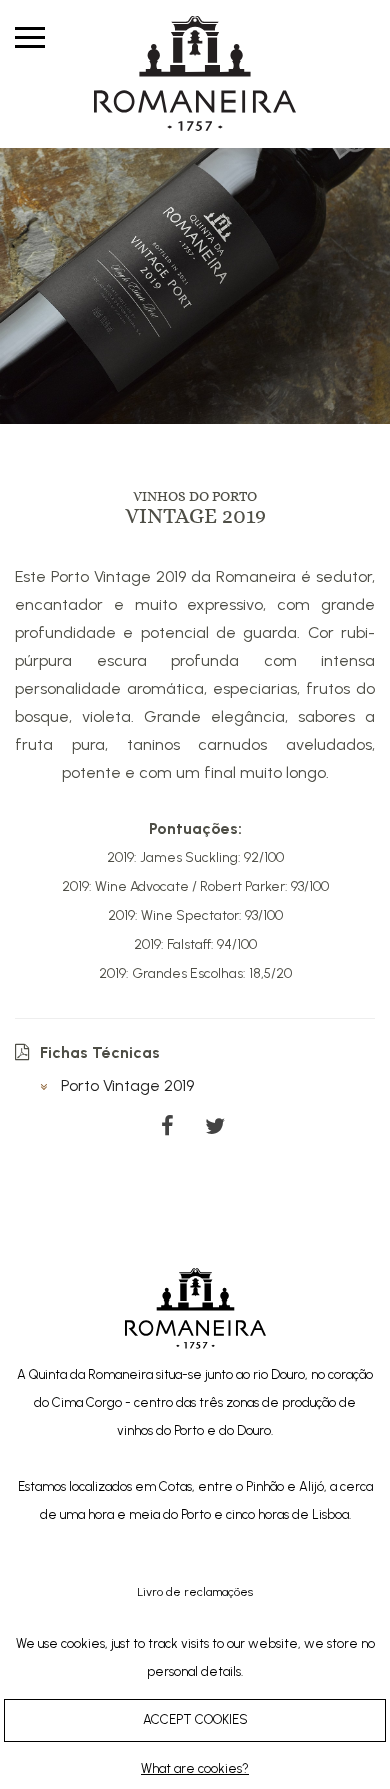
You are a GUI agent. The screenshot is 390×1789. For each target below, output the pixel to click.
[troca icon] (30, 36)
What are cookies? (195, 1768)
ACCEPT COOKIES (195, 1719)
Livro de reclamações (195, 1592)
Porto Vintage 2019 (125, 1085)
